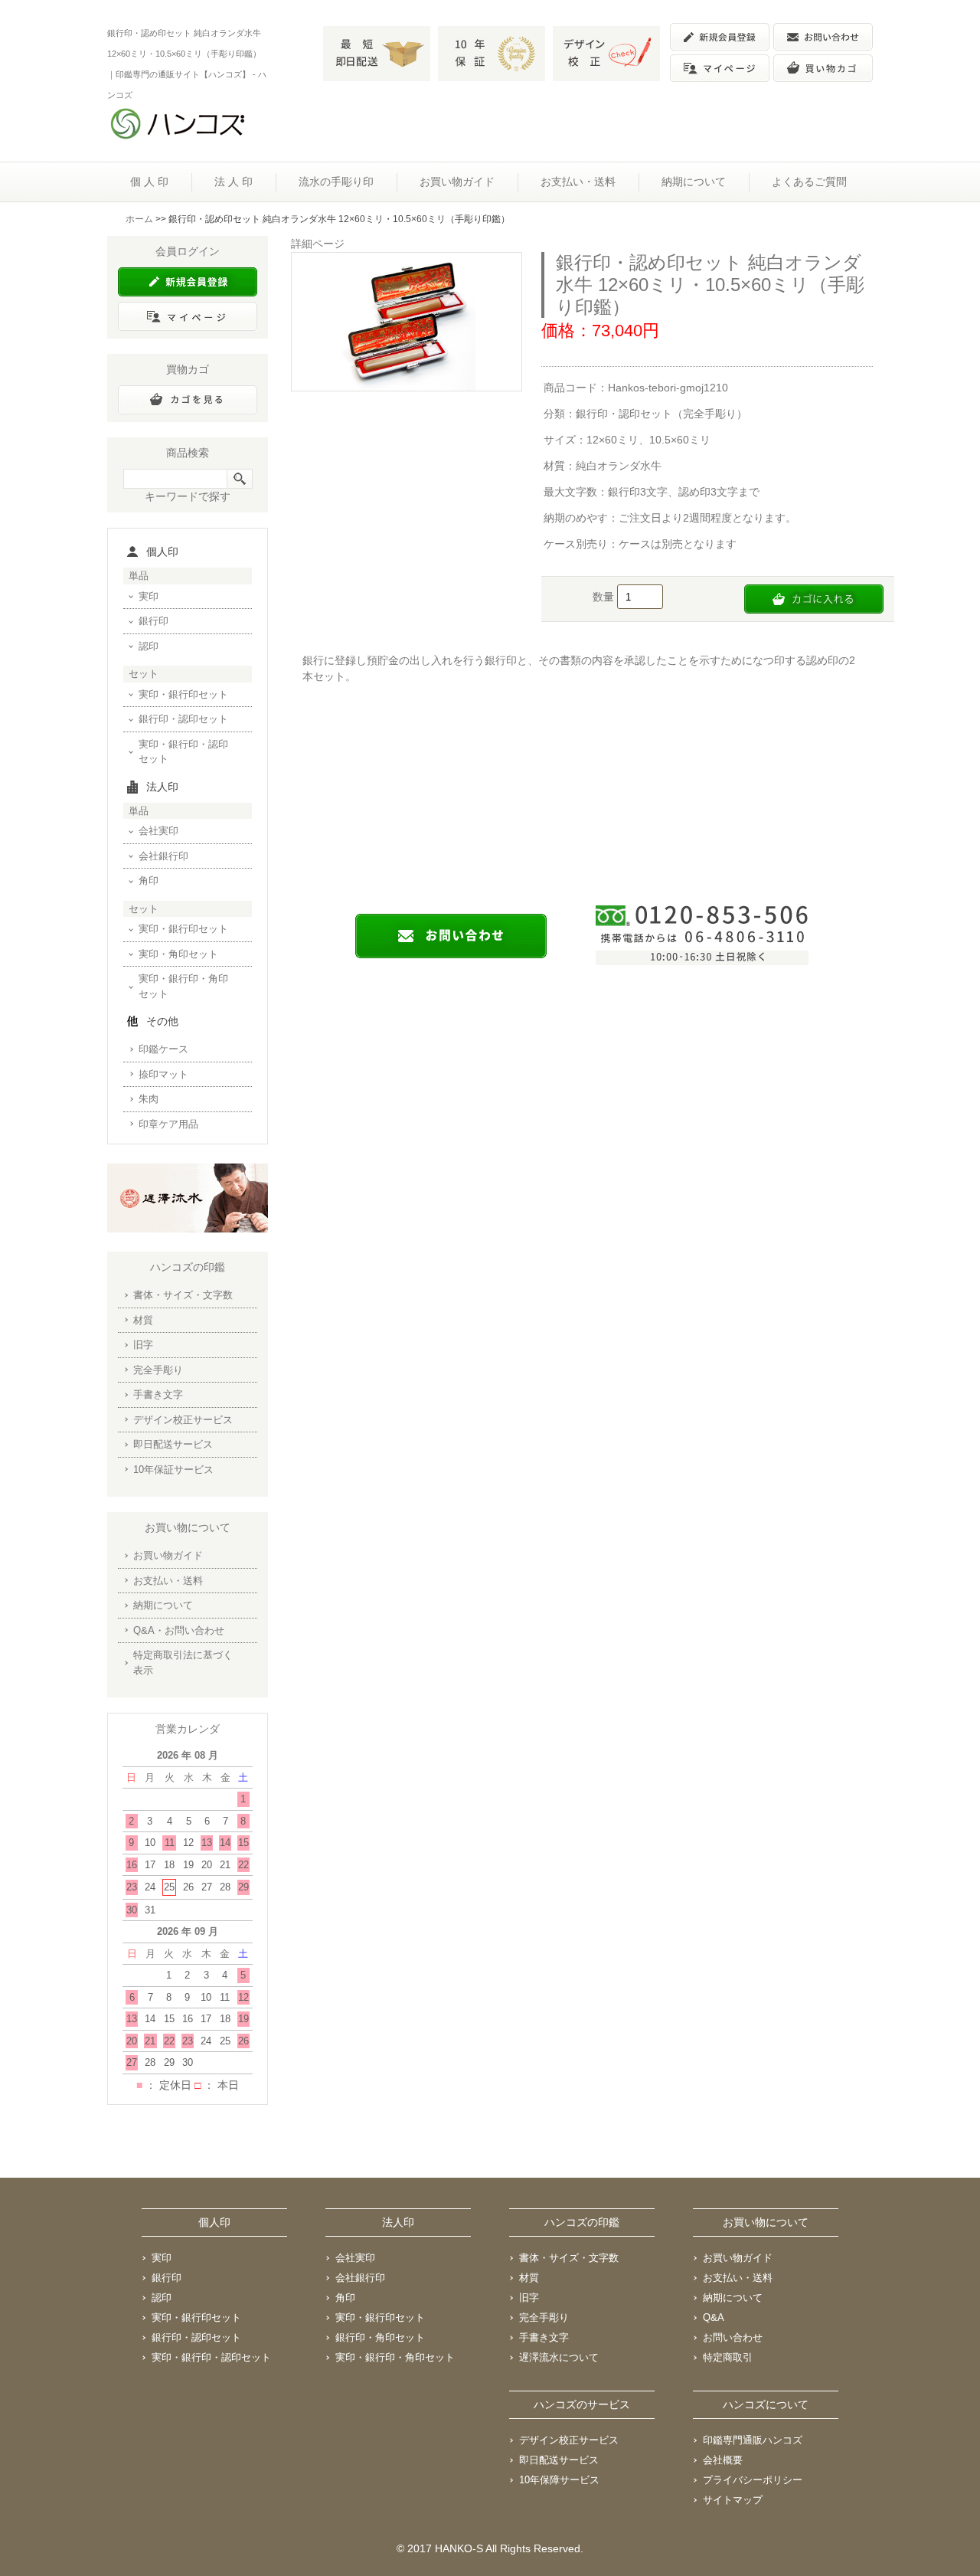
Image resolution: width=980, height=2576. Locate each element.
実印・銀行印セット (183, 694)
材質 (143, 1320)
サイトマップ (733, 2500)
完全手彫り (158, 1370)
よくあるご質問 (809, 182)
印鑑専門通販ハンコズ (753, 2440)
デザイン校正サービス (183, 1420)
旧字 (143, 1345)
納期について (694, 182)
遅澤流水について (559, 2357)
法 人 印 (234, 182)
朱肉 (149, 1099)
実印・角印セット (178, 954)
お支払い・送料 (578, 182)
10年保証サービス (173, 1470)
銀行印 (154, 621)
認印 (149, 646)
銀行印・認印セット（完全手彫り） (661, 414)
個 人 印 (149, 182)
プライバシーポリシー (753, 2480)
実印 (149, 596)
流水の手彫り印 (336, 182)
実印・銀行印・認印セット (183, 752)
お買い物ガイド (457, 182)
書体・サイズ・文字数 (183, 1295)
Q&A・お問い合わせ (179, 1630)
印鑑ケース (163, 1049)
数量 (605, 597)
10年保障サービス (559, 2480)
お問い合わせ (733, 2337)
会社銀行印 (163, 856)
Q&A (714, 2317)
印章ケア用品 (168, 1124)
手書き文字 (158, 1394)
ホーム (139, 219)
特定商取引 (728, 2357)
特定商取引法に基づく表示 (183, 1663)
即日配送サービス (173, 1444)
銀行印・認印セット (183, 719)
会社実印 (158, 831)
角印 (149, 880)
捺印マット (163, 1074)
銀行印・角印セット (380, 2337)
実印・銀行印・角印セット (183, 986)
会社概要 (723, 2460)
